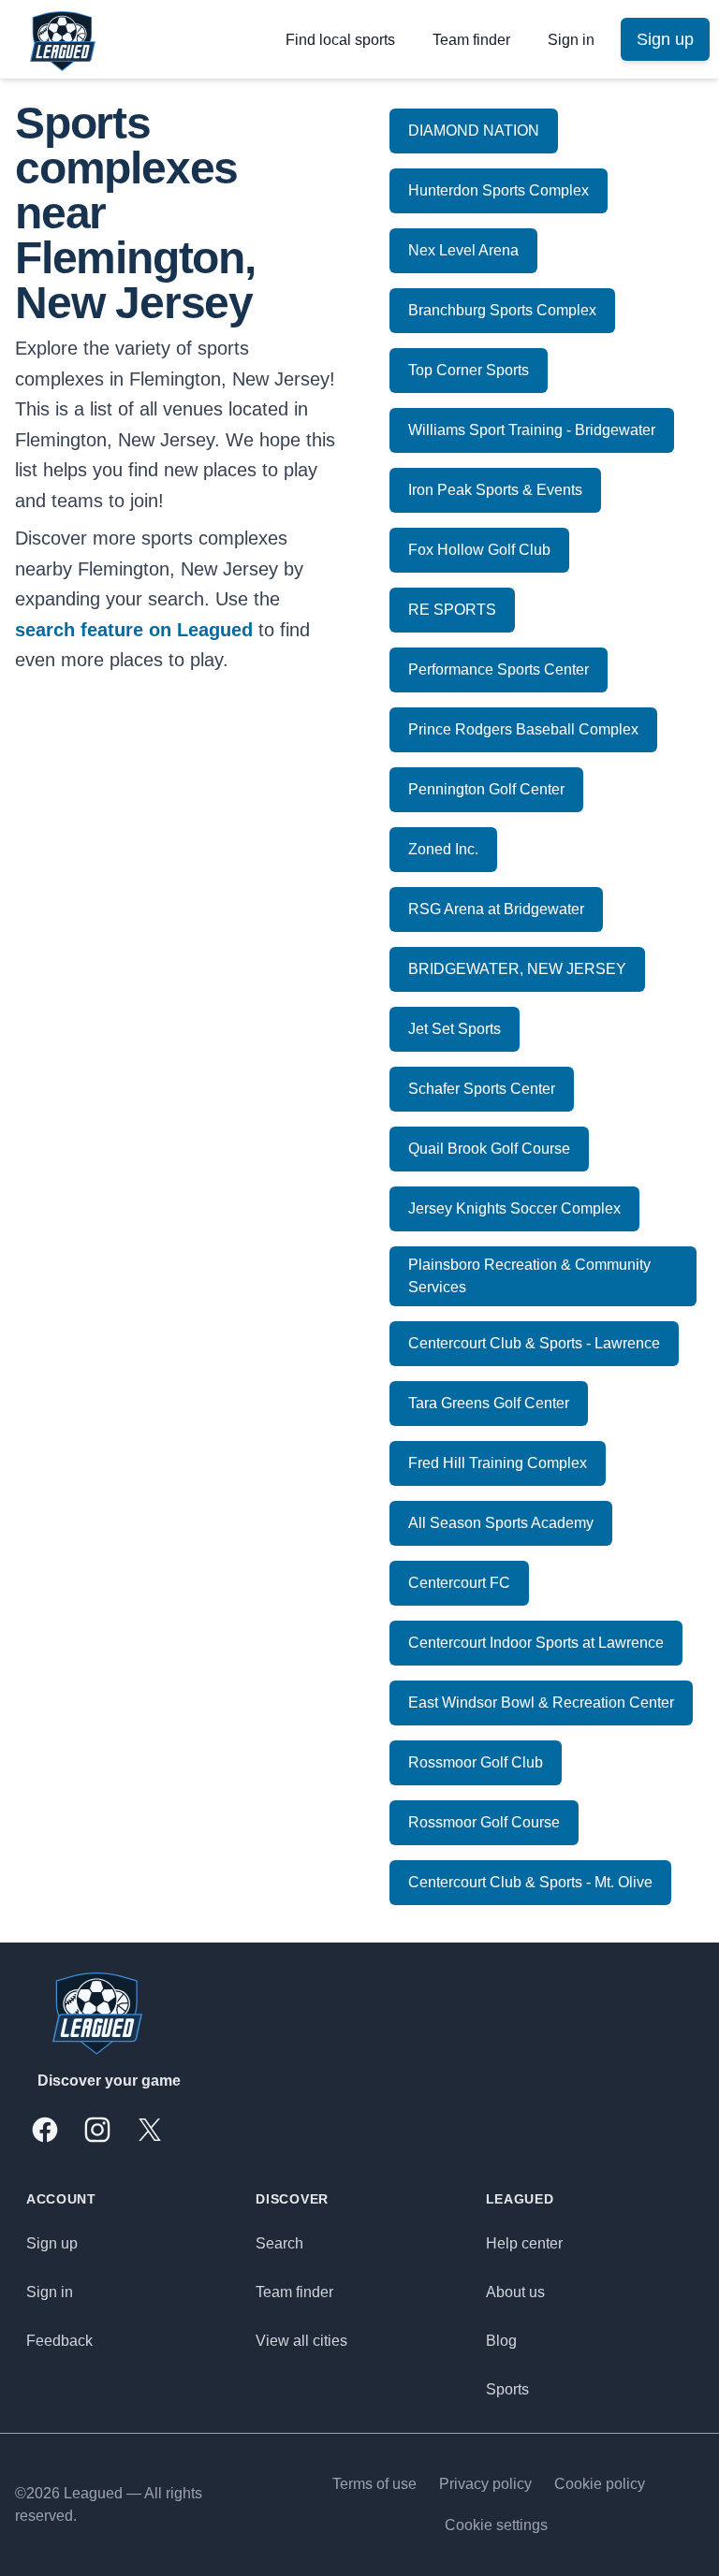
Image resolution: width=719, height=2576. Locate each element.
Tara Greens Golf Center (489, 1403)
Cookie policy (600, 2484)
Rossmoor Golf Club (476, 1762)
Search (279, 2243)
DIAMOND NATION (474, 131)
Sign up (52, 2243)
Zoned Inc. (443, 849)
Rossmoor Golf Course (484, 1822)
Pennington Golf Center (486, 789)
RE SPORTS (452, 610)
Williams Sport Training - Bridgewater (532, 430)
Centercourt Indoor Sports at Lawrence (536, 1643)
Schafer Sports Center (482, 1089)
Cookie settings (496, 2525)
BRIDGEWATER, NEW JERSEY (517, 969)
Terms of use (374, 2484)
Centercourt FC (459, 1583)
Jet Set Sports (455, 1029)
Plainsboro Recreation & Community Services (529, 1276)
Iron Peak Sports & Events (495, 490)
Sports (507, 2389)
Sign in (571, 40)
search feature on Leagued (134, 630)
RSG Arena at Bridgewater (496, 909)
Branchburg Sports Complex (502, 310)
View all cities (301, 2341)
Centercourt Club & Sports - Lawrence (534, 1343)
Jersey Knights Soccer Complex (514, 1208)
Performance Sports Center (499, 669)
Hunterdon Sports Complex (499, 190)
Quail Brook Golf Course (489, 1149)
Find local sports (340, 40)
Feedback (59, 2341)
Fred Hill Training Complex (498, 1463)
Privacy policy (485, 2484)
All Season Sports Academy (501, 1523)
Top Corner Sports (469, 370)
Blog (501, 2341)
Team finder (471, 40)
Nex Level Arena (463, 250)
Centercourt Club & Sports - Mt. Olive (530, 1882)
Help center (524, 2243)
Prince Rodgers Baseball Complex (523, 729)
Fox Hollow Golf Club (479, 550)
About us (515, 2292)
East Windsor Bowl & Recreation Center (541, 1703)
